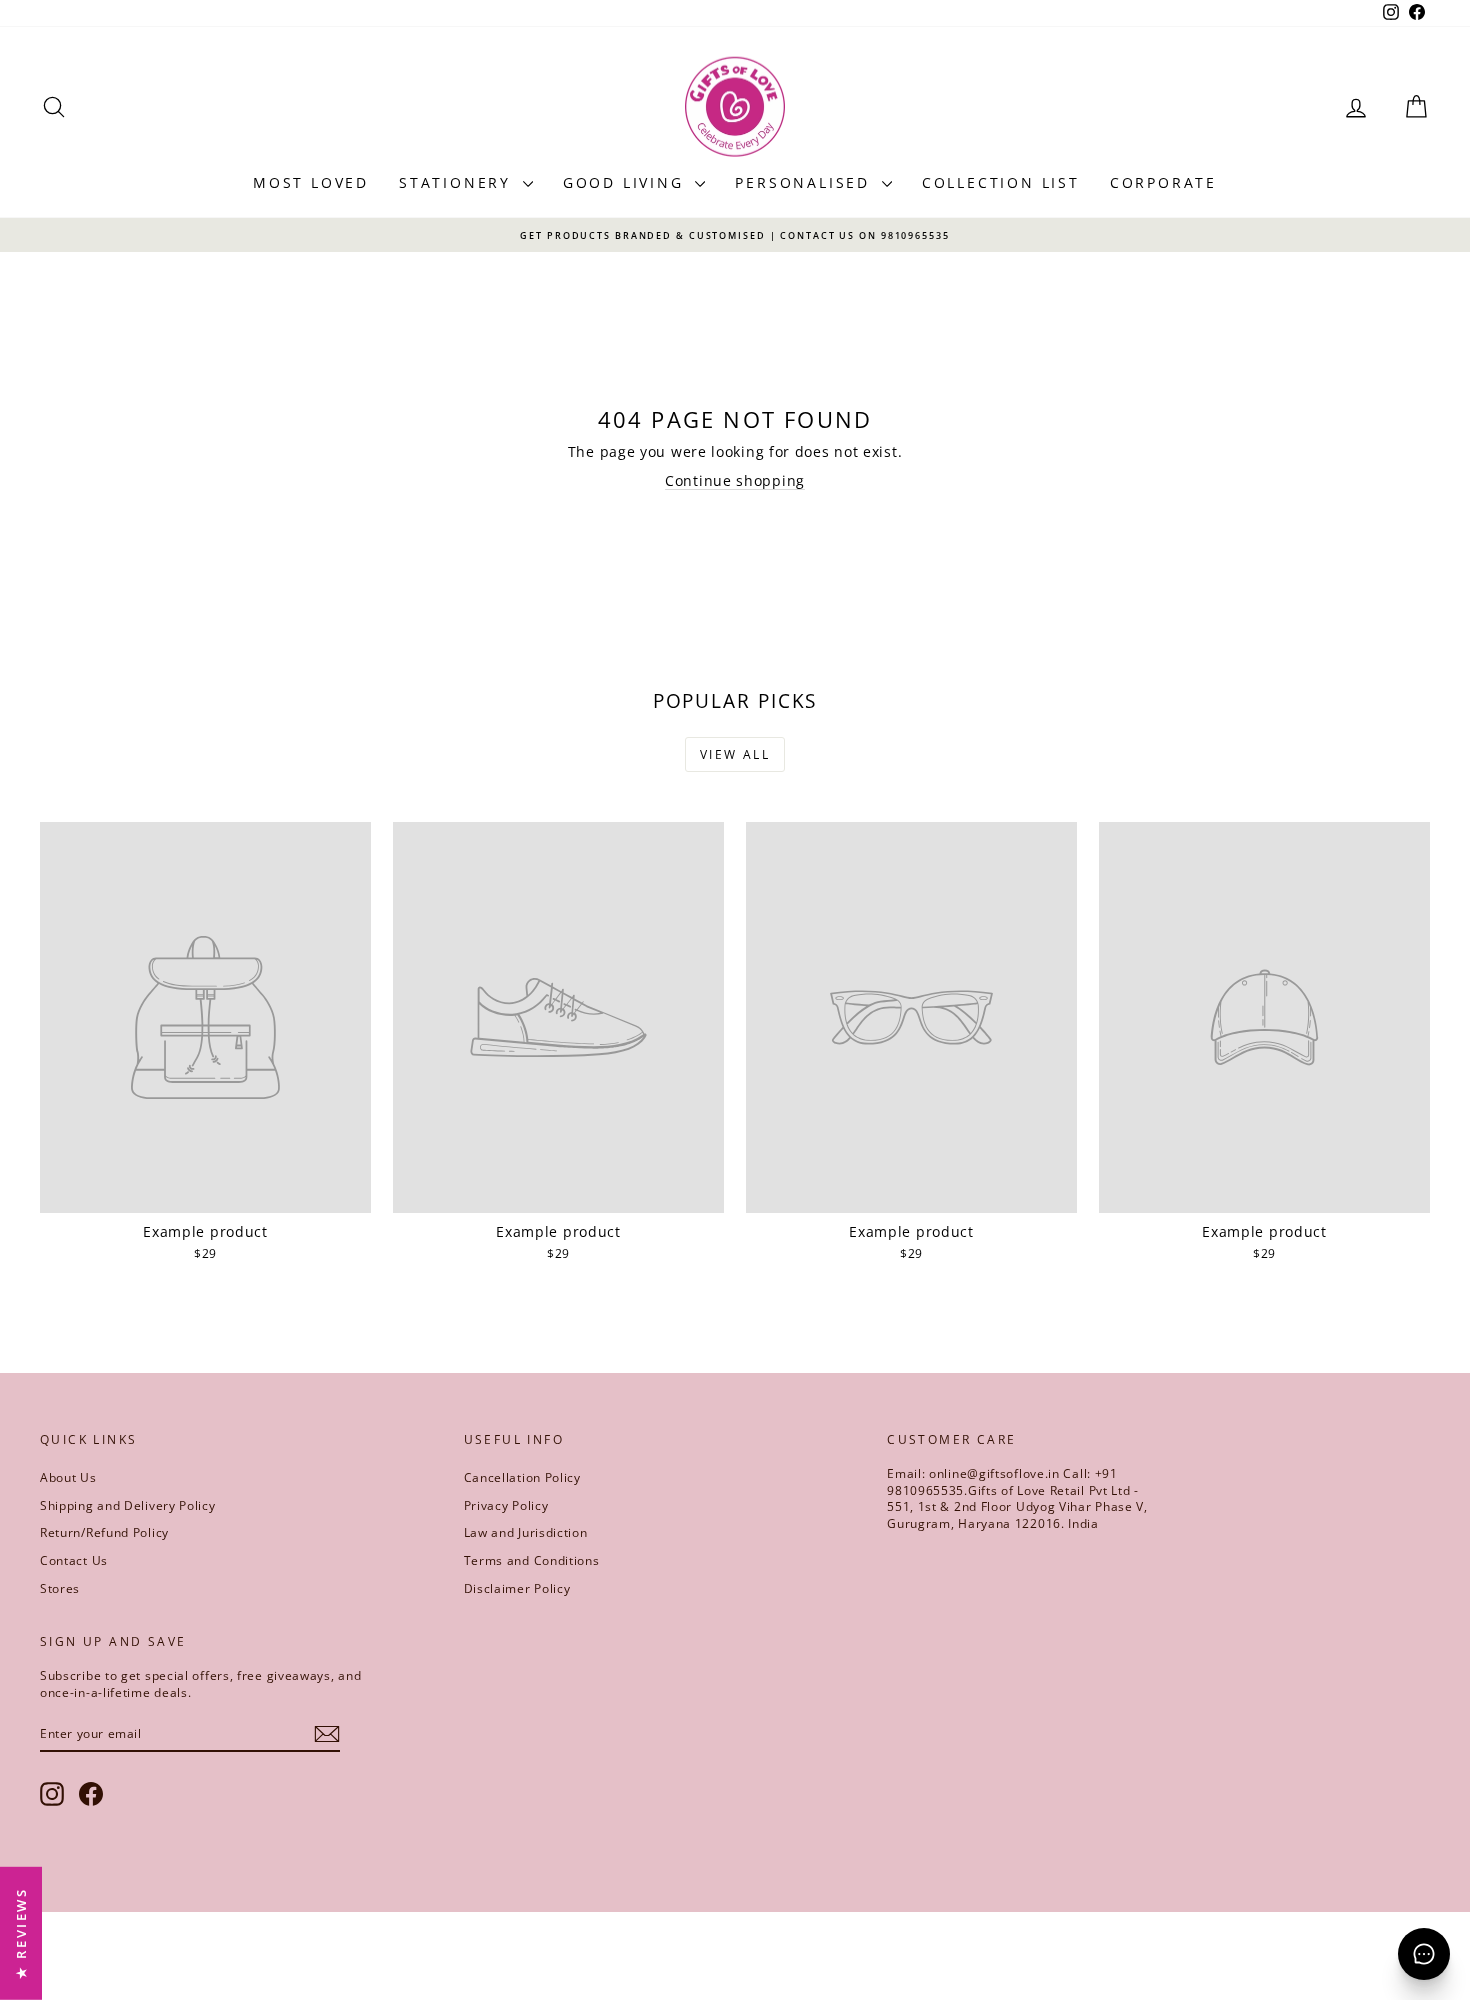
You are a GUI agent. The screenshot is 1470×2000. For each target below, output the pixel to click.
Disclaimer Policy (517, 1588)
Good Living (627, 182)
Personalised (805, 182)
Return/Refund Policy (104, 1532)
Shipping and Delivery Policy (128, 1505)
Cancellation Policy (522, 1477)
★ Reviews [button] (21, 1933)
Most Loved (311, 182)
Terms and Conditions (532, 1560)
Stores (60, 1588)
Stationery (458, 182)
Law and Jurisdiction (526, 1532)
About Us (68, 1477)
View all (735, 754)
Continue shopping (735, 480)
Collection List (1001, 182)
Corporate (1163, 182)
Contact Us (74, 1560)
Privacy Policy (506, 1505)
